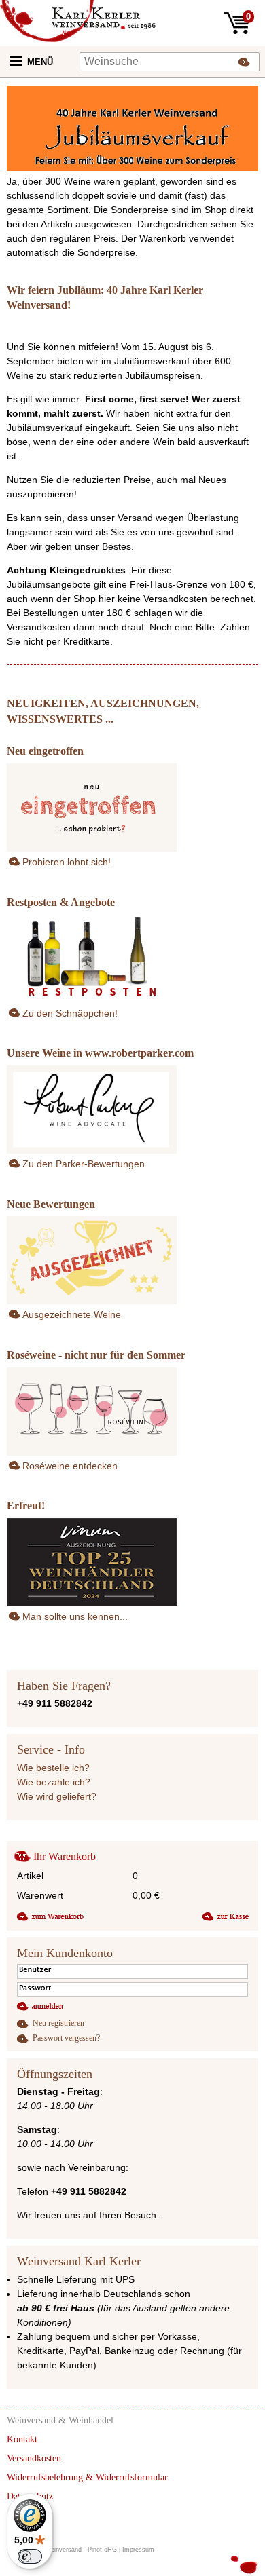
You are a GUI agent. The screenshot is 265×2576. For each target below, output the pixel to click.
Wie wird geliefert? (57, 1796)
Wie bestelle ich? (53, 1768)
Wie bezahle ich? (54, 1782)
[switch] (30, 2556)
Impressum (138, 2550)
